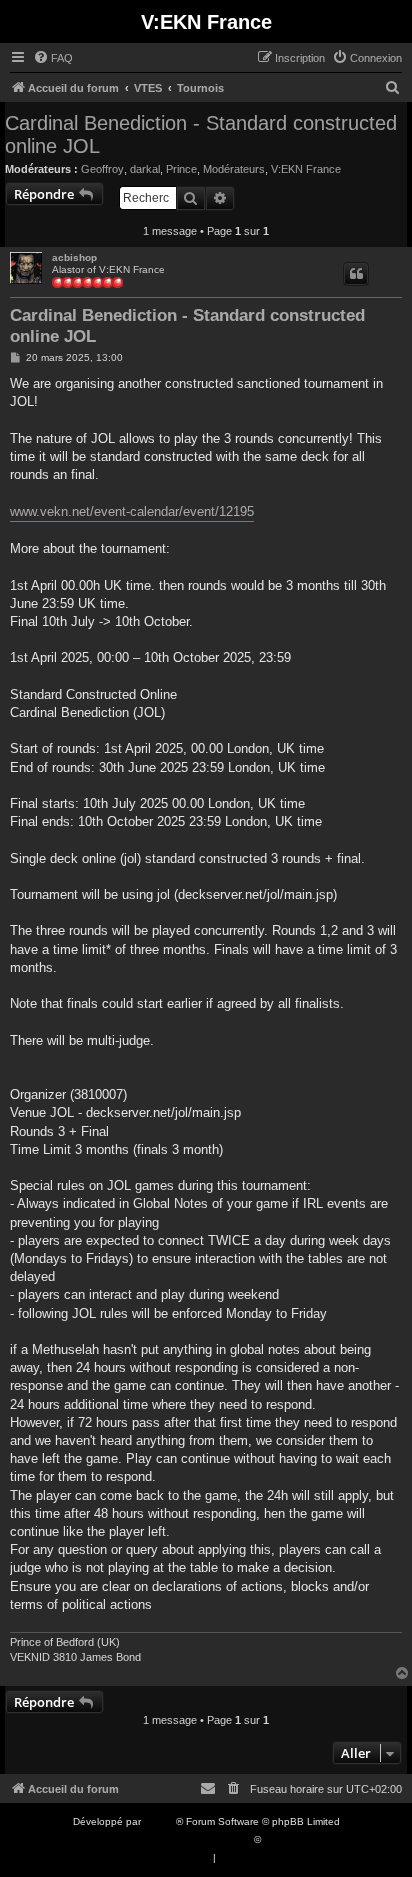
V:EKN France (306, 169)
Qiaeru (279, 1839)
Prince (181, 169)
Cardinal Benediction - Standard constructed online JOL (201, 134)
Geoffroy (102, 169)
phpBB (160, 1821)
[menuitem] (53, 58)
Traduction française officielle (184, 1839)
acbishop (74, 257)
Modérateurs (234, 169)
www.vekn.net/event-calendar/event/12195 (132, 511)
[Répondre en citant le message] (356, 274)
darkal (145, 169)
